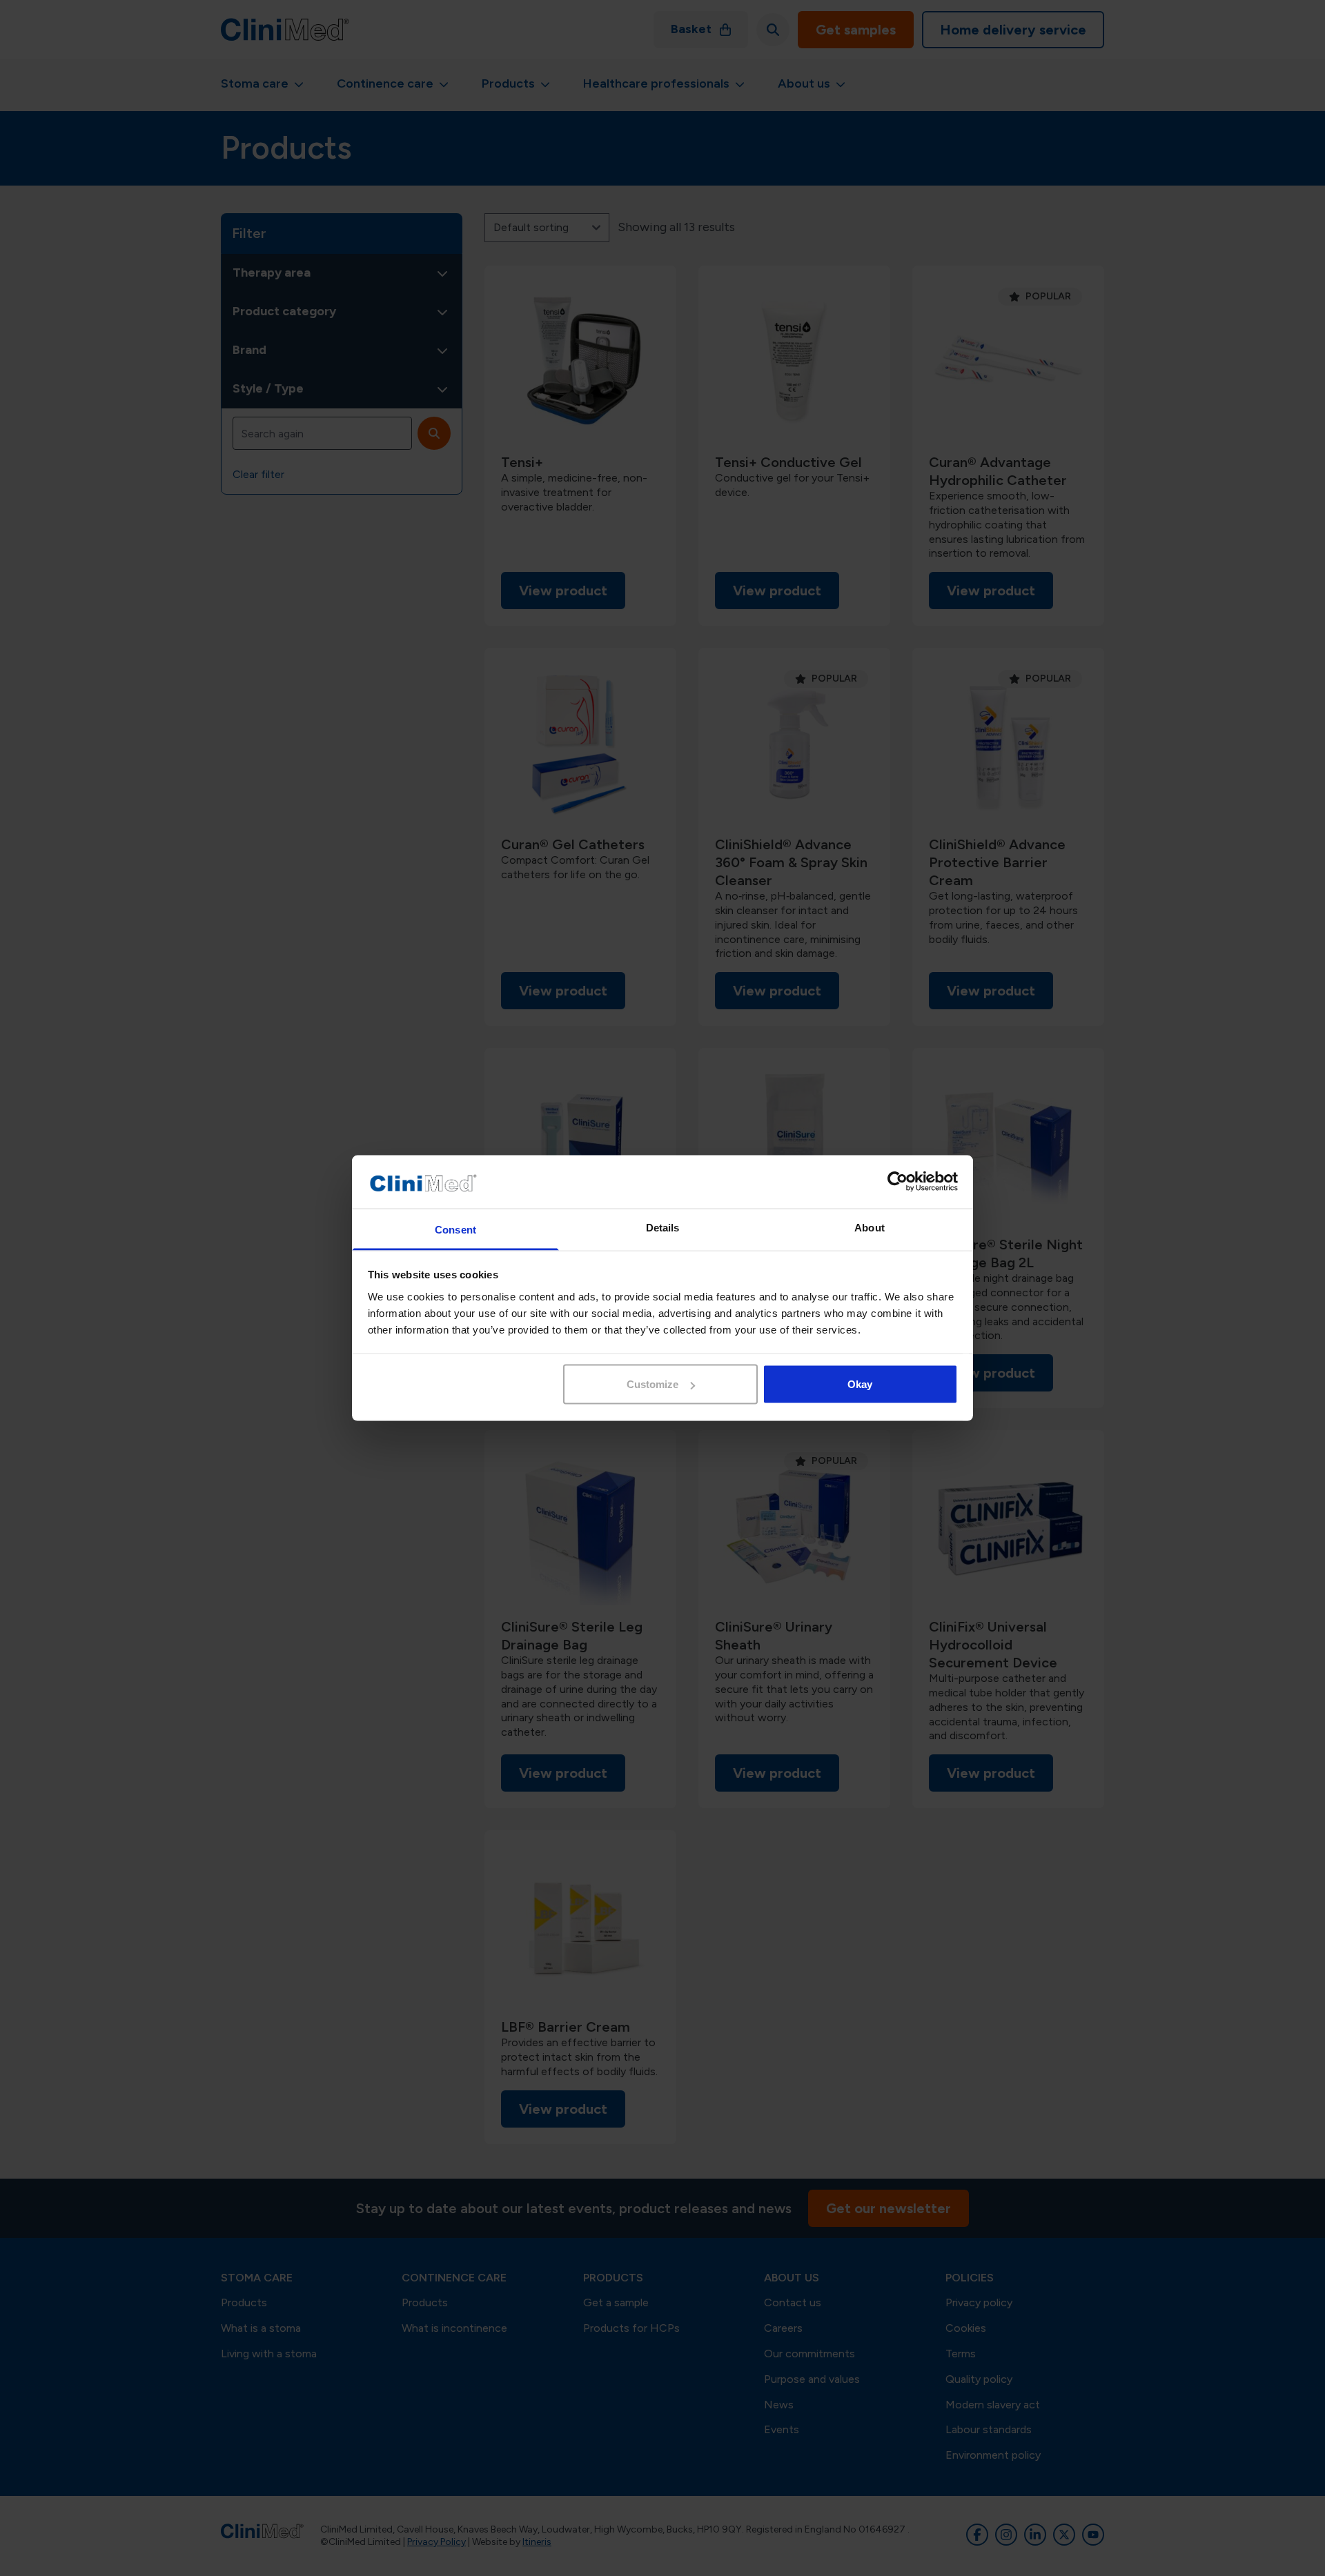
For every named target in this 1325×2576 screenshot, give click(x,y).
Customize (652, 1384)
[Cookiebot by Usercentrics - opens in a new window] (897, 1182)
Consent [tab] (455, 1229)
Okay (860, 1384)
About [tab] (870, 1227)
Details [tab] (663, 1227)
